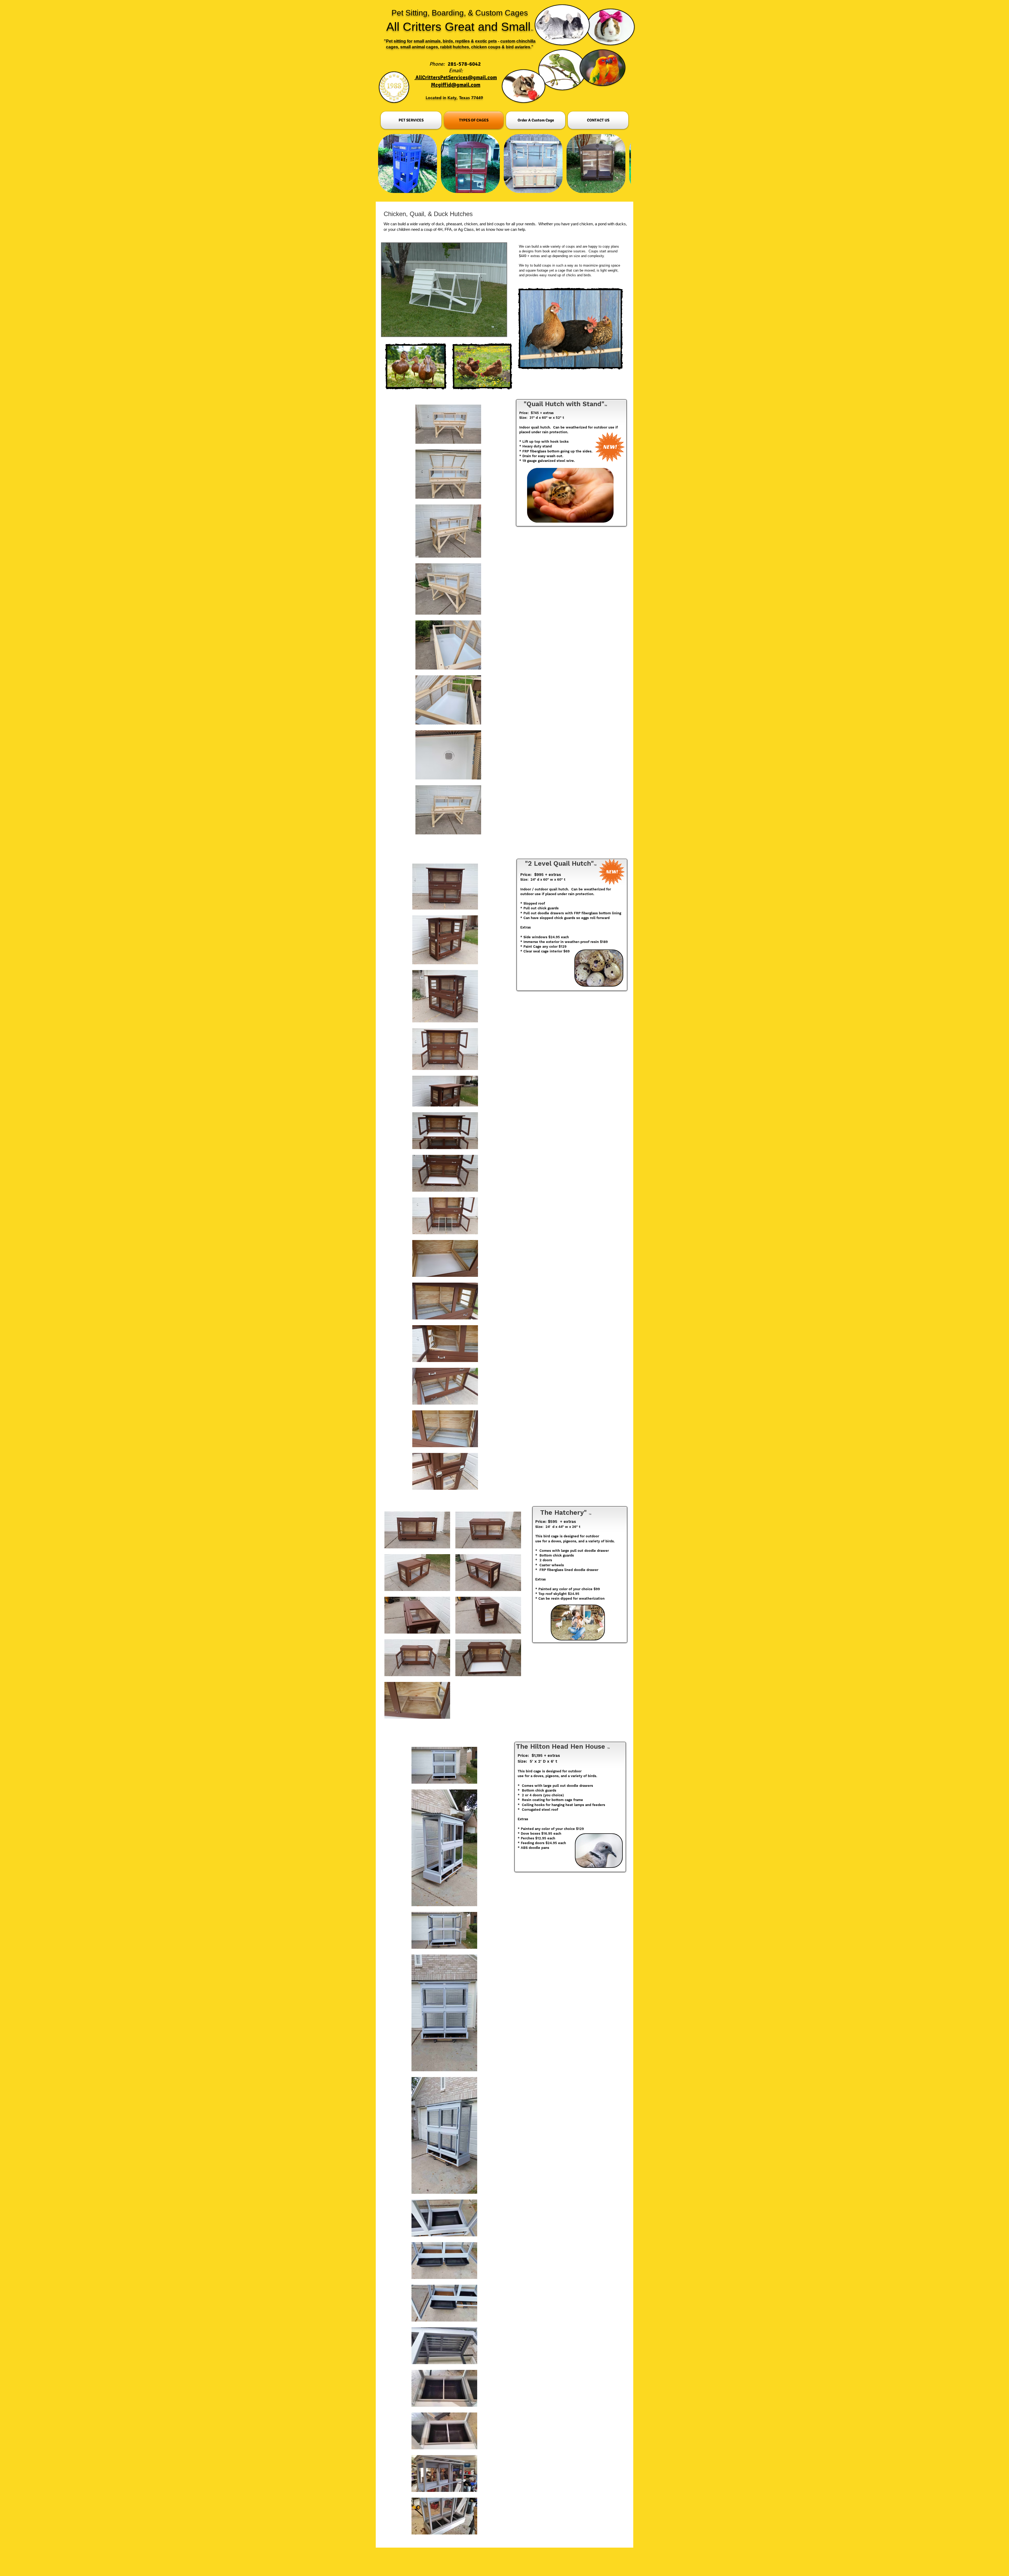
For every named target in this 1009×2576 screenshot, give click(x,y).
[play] (496, 332)
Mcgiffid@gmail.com (456, 85)
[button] (444, 290)
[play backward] (385, 164)
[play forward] (624, 164)
